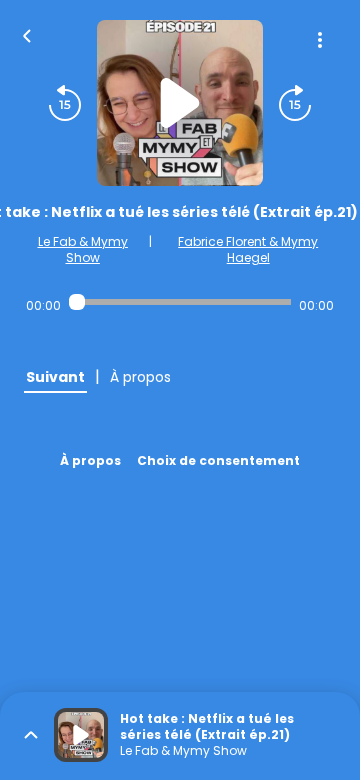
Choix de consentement (218, 460)
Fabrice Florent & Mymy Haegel (248, 249)
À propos (90, 460)
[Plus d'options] (320, 40)
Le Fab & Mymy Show (83, 249)
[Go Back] (27, 34)
